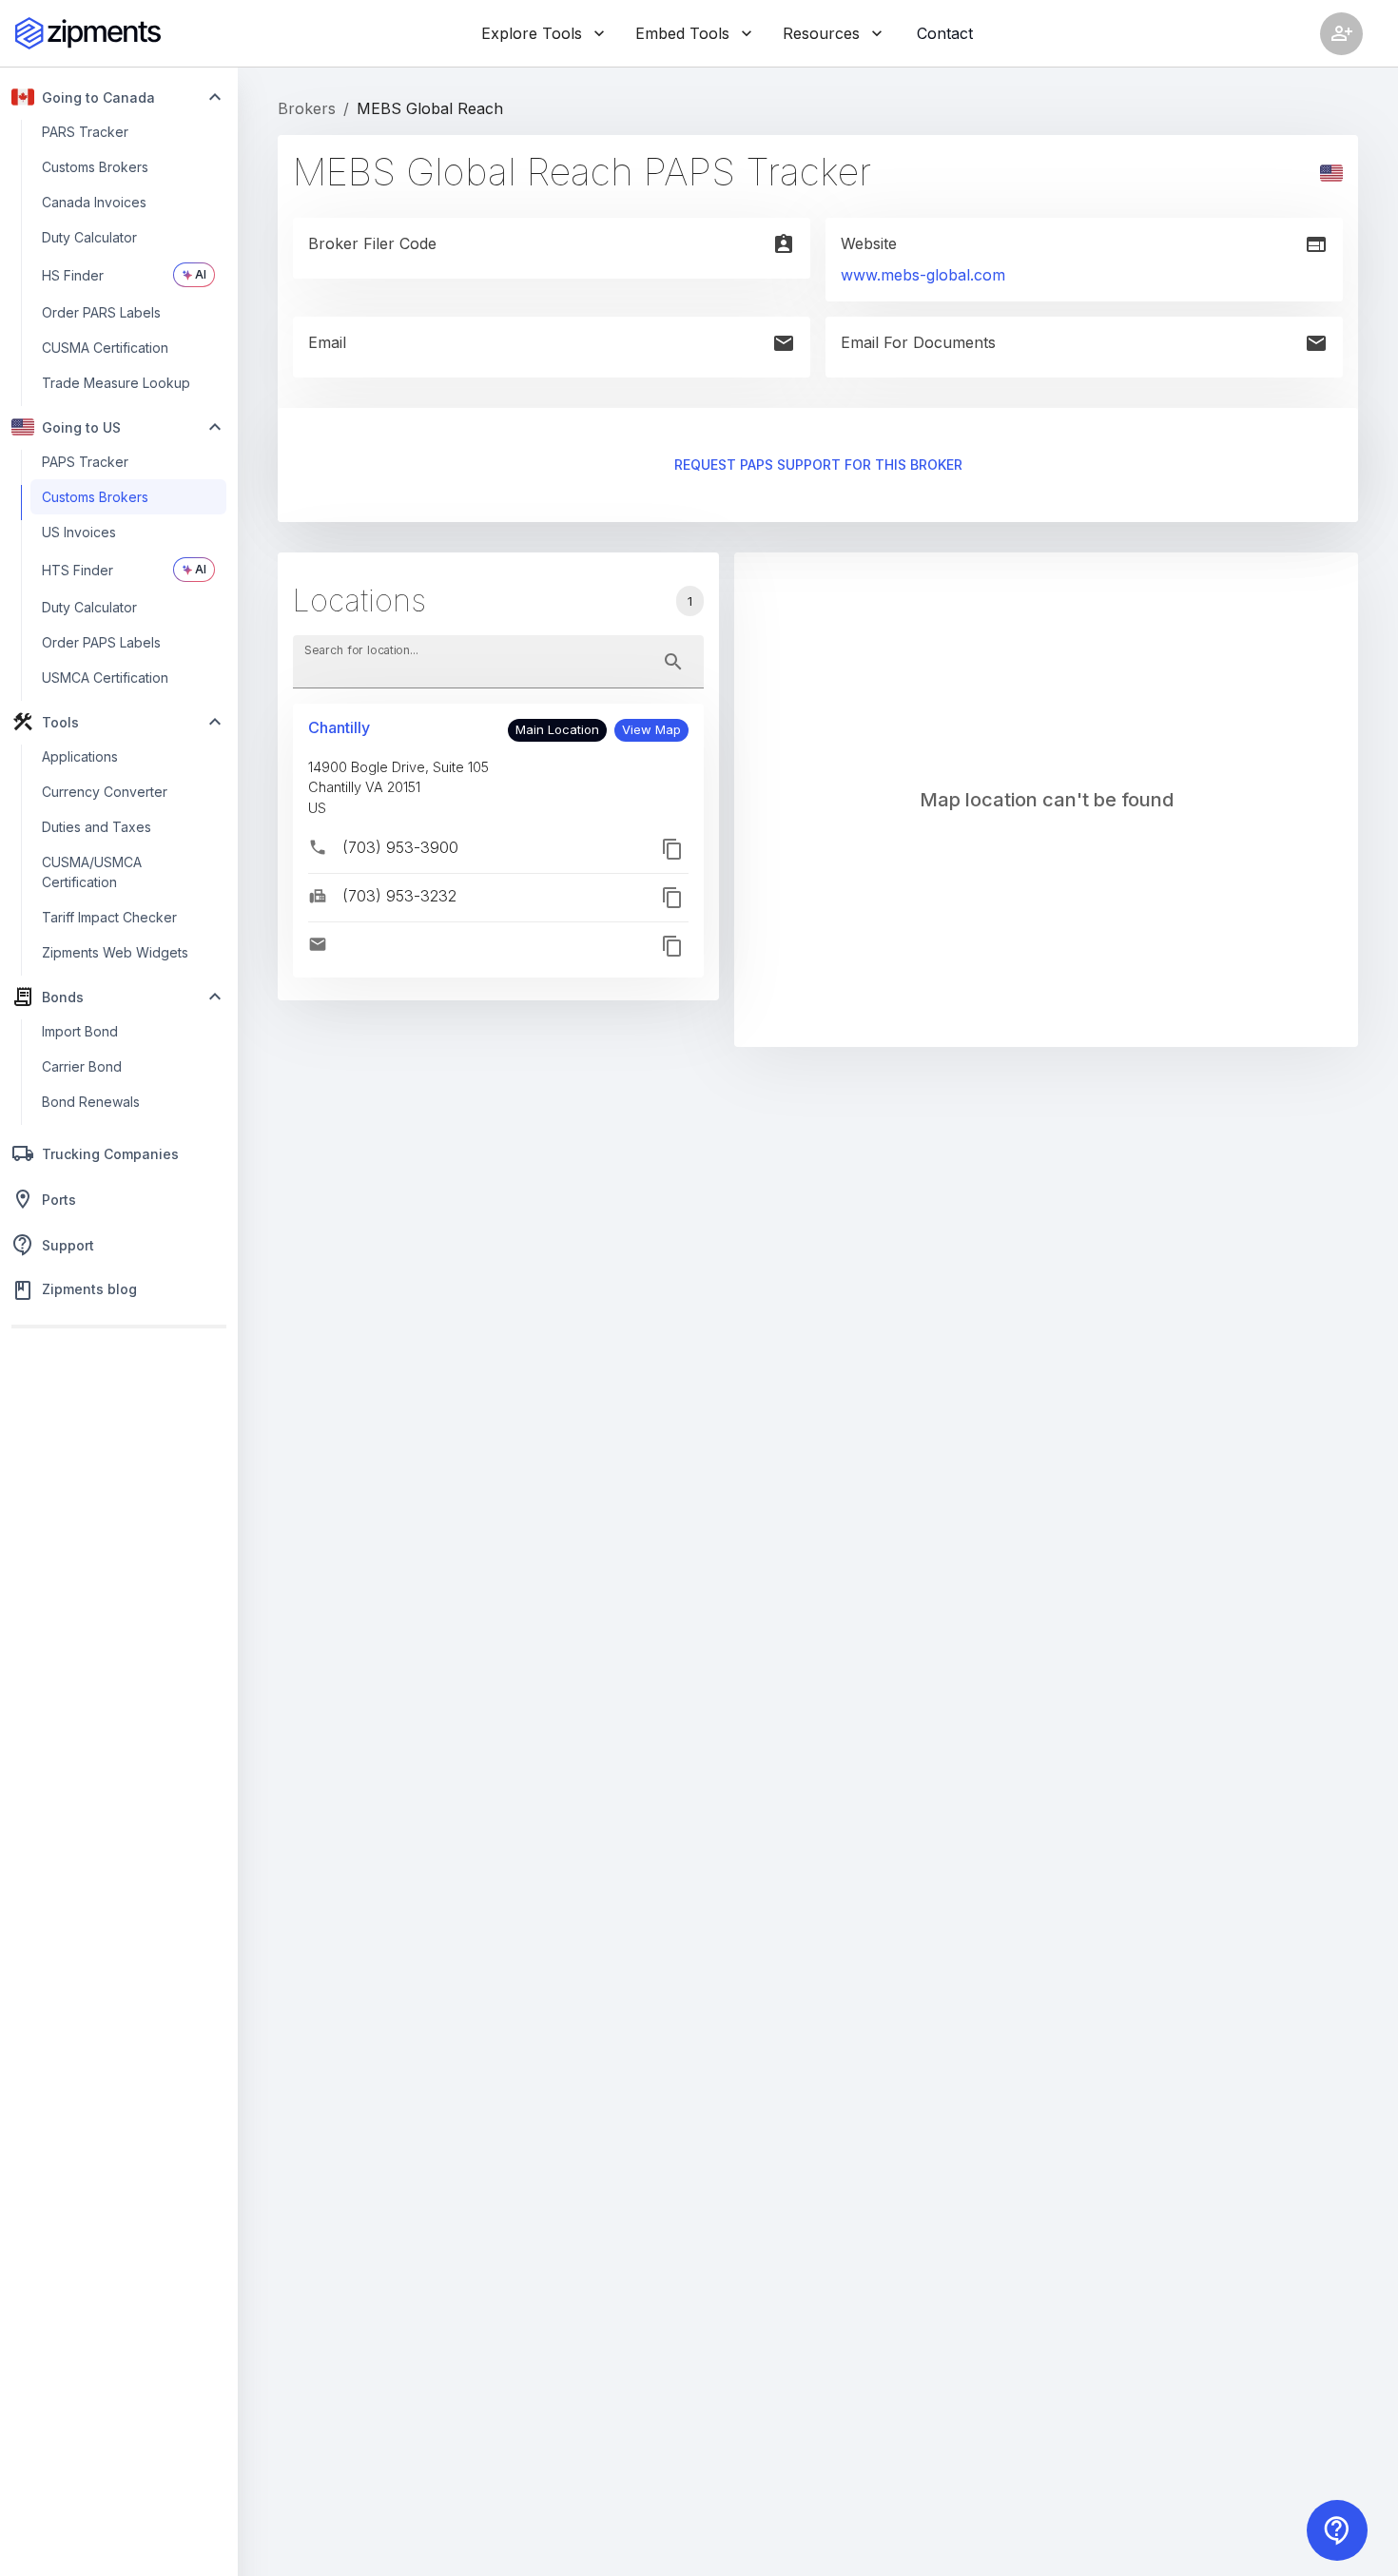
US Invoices (79, 532)
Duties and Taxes (97, 827)
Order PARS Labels (101, 312)
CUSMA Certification (105, 348)
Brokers (307, 108)
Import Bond (80, 1031)
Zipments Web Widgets (115, 952)
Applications (80, 756)
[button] (651, 730)
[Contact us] (1337, 2530)
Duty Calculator (89, 237)
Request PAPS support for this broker (818, 465)
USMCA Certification (105, 678)
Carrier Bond (82, 1066)
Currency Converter (105, 792)
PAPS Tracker (85, 462)
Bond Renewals (91, 1102)
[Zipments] (88, 33)
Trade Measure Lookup (116, 383)
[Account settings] (1341, 34)
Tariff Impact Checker (109, 917)
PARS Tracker (85, 132)
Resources (821, 33)
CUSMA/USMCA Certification (92, 872)
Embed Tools (682, 33)
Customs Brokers (95, 167)
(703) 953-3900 (400, 847)
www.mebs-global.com (923, 275)
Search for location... (361, 649)
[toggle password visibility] (673, 662)
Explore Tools (532, 33)
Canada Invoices (94, 202)
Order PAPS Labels (101, 642)
